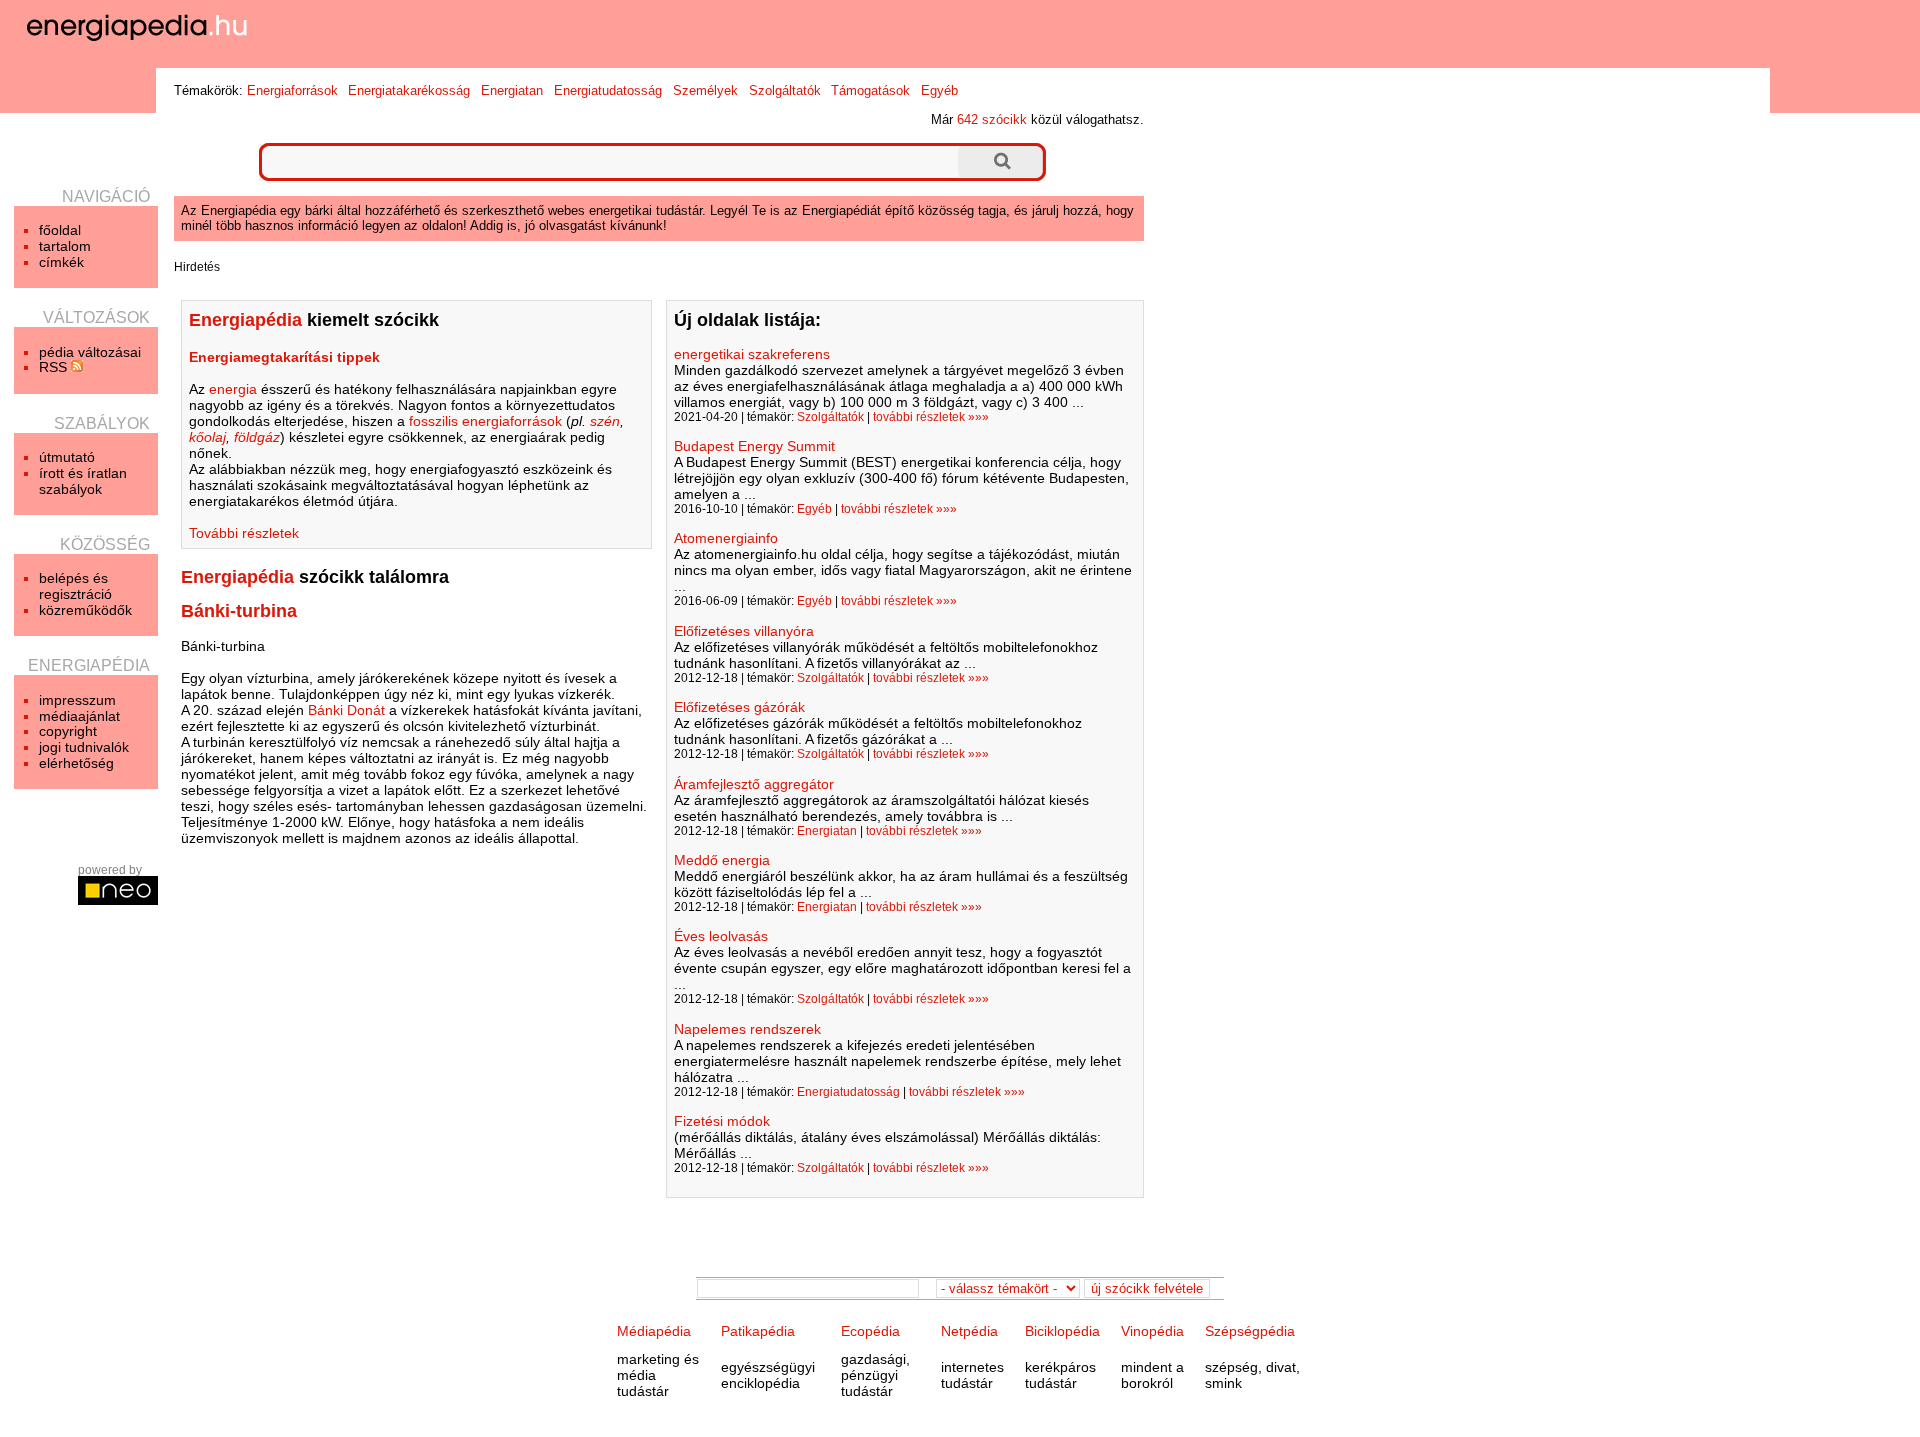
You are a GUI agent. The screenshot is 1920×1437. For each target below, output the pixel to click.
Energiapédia (237, 577)
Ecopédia (870, 1331)
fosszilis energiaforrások (485, 421)
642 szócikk (992, 119)
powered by (110, 870)
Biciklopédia (1062, 1331)
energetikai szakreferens (752, 354)
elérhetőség (76, 763)
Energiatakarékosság (409, 90)
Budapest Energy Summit (754, 446)
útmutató (67, 457)
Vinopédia (1152, 1331)
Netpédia (969, 1331)
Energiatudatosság (608, 90)
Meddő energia (722, 860)
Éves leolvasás (721, 936)
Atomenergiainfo (726, 538)
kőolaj (207, 437)
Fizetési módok (722, 1121)
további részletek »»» (931, 417)
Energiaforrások (292, 90)
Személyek (705, 90)
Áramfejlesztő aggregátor (754, 784)
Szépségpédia (1250, 1331)
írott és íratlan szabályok (83, 481)
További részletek (244, 533)
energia (233, 389)
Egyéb (939, 90)
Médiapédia (654, 1331)
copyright (68, 731)
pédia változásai (90, 352)
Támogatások (870, 90)
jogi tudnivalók (84, 747)
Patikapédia (758, 1331)
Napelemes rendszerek (747, 1029)
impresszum (77, 700)
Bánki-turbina (239, 611)
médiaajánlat (79, 716)
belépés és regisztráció (75, 586)
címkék (61, 262)
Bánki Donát (346, 710)
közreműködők (85, 610)
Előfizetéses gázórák (739, 707)
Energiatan (512, 90)
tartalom (65, 246)
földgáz (257, 437)
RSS (55, 367)
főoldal (60, 230)
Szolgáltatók (785, 90)
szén (605, 421)
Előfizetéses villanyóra (744, 631)
